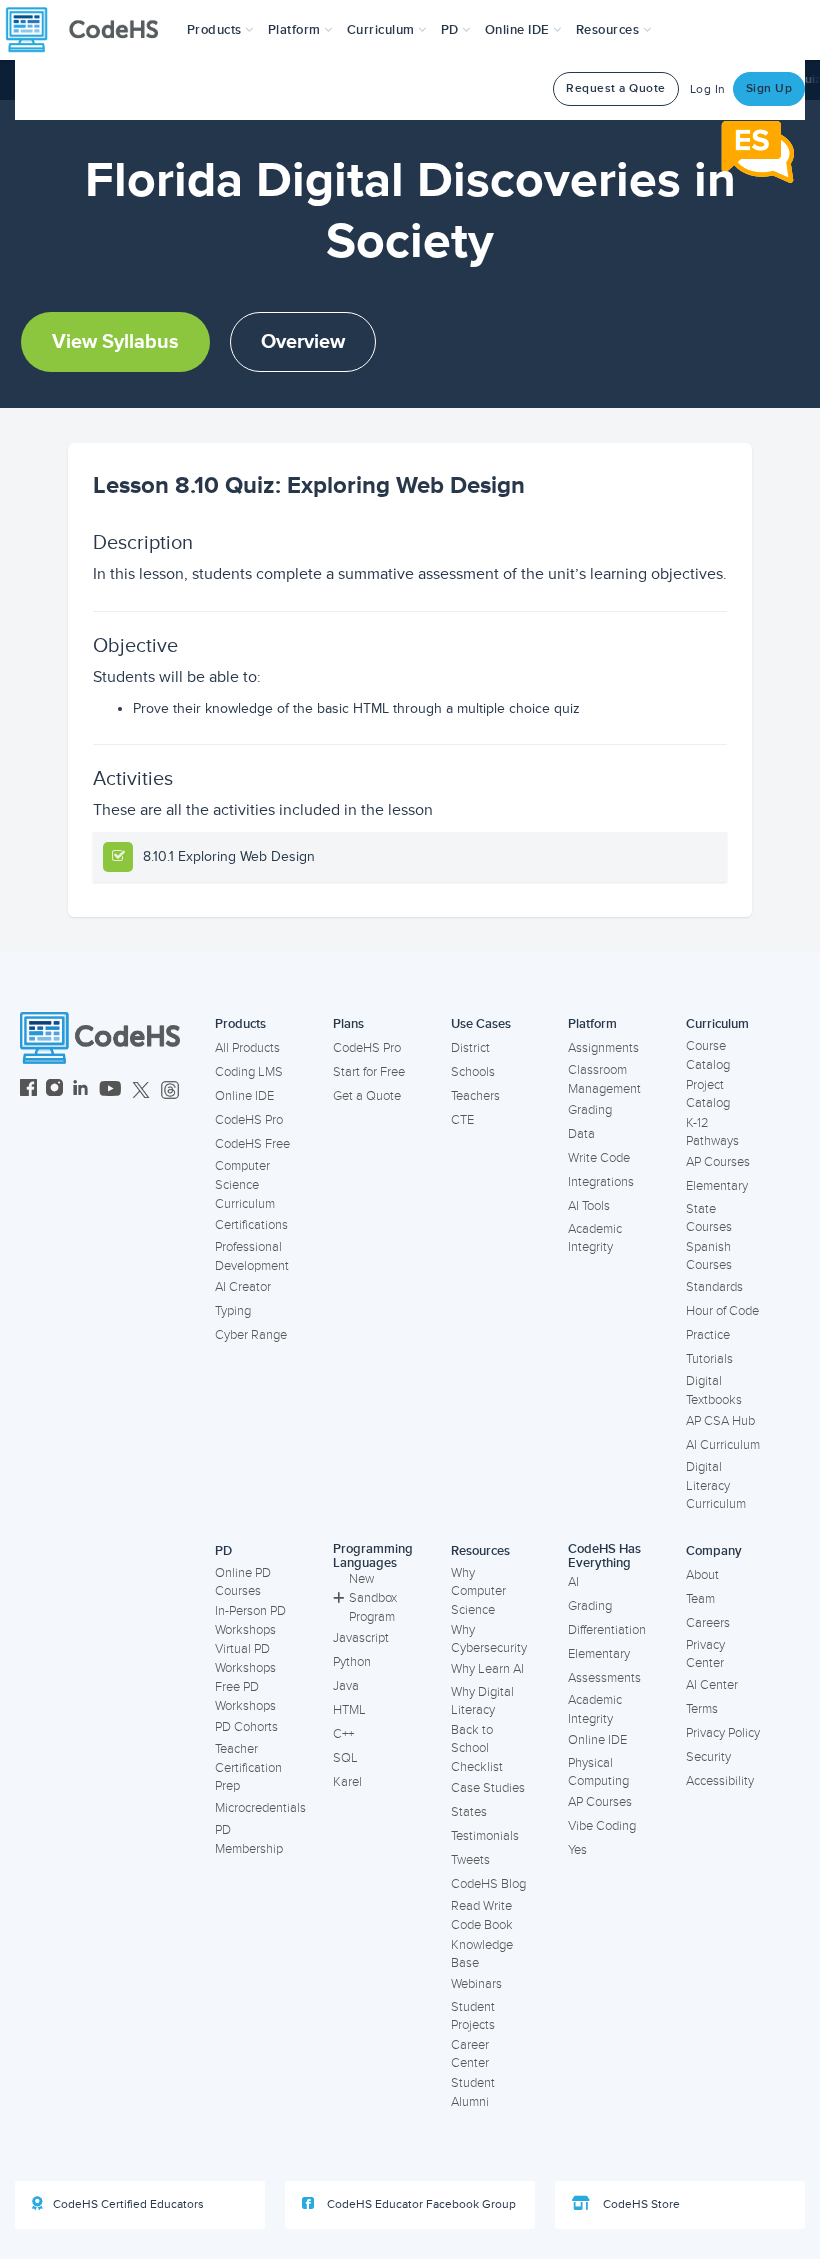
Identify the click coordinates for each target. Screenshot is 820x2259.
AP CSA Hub (720, 1421)
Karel (347, 1782)
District (470, 1048)
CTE (462, 1120)
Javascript (361, 1638)
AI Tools (589, 1206)
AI (573, 1582)
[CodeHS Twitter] (141, 1090)
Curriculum (717, 1024)
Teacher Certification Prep (248, 1767)
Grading (590, 1110)
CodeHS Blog (488, 1884)
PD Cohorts (246, 1727)
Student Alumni (473, 2092)
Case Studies (488, 1788)
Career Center (470, 2054)
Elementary (717, 1186)
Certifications (251, 1225)
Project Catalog (708, 1094)
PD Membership (249, 1839)
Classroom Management (604, 1079)
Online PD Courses (243, 1582)
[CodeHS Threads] (170, 1090)
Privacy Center (705, 1654)
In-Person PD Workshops (250, 1620)
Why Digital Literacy (482, 1701)
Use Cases (481, 1024)
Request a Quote (616, 88)
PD (223, 1551)
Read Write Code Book (482, 1915)
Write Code (599, 1158)
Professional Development (252, 1256)
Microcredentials (260, 1808)
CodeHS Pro (249, 1120)
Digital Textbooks (714, 1390)
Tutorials (709, 1359)
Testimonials (485, 1836)
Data (581, 1134)
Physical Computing (598, 1772)
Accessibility (720, 1781)
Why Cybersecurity (489, 1639)
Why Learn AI (487, 1669)
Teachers (475, 1096)
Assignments (603, 1048)
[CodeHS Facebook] (28, 1090)
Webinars (476, 1984)
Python (352, 1662)
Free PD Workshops (245, 1696)
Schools (473, 1072)
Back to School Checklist (477, 1748)
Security (708, 1757)
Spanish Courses (709, 1256)
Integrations (601, 1182)
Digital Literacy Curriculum (716, 1485)
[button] (220, 30)
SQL (345, 1758)
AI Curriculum (723, 1445)
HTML (349, 1710)
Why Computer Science (478, 1591)
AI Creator (243, 1287)
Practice (708, 1335)
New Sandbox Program (373, 1597)
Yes (577, 1850)
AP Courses (718, 1162)
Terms (702, 1709)
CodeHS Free (252, 1144)
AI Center (712, 1685)
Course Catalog (708, 1055)
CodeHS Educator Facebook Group (420, 2204)
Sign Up (769, 88)
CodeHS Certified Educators (128, 2204)
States (469, 1812)
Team (700, 1599)
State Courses (709, 1218)
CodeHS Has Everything (604, 1556)
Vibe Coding (602, 1826)
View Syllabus (115, 342)
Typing (233, 1311)
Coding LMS (249, 1072)
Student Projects (473, 2016)
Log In (708, 89)
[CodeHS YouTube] (110, 1090)
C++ (343, 1734)
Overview (303, 342)
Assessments (604, 1678)
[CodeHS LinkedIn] (80, 1090)
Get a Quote (367, 1096)
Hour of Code (722, 1311)
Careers (708, 1623)
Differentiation (607, 1630)
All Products (247, 1048)
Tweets (470, 1860)
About (702, 1575)
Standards (714, 1287)
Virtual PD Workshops (245, 1658)
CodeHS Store (640, 2204)
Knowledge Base (482, 1954)
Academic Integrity (595, 1238)
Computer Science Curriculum (245, 1184)
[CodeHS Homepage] (90, 30)
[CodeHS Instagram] (54, 1090)
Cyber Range (251, 1335)
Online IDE (244, 1096)
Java (346, 1686)
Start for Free (369, 1072)
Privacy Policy (723, 1733)
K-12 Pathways (712, 1132)
